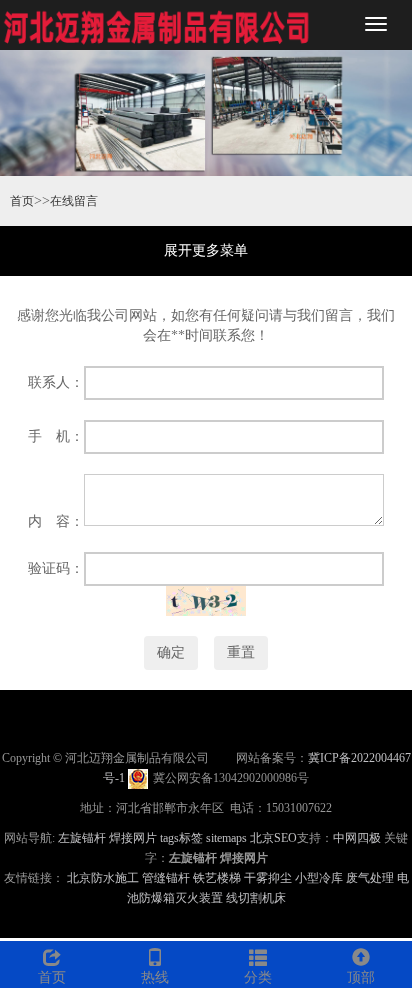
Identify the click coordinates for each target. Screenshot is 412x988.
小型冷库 (319, 878)
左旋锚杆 (82, 838)
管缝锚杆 (166, 878)
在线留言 (74, 201)
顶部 (361, 977)
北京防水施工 (103, 878)
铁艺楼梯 (217, 878)
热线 (155, 977)
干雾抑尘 (268, 878)
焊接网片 (133, 838)
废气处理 (370, 878)
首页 (22, 201)
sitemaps (226, 838)
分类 (258, 977)
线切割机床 (256, 898)
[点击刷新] (206, 601)
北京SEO (273, 838)
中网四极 (357, 838)
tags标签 (181, 838)
